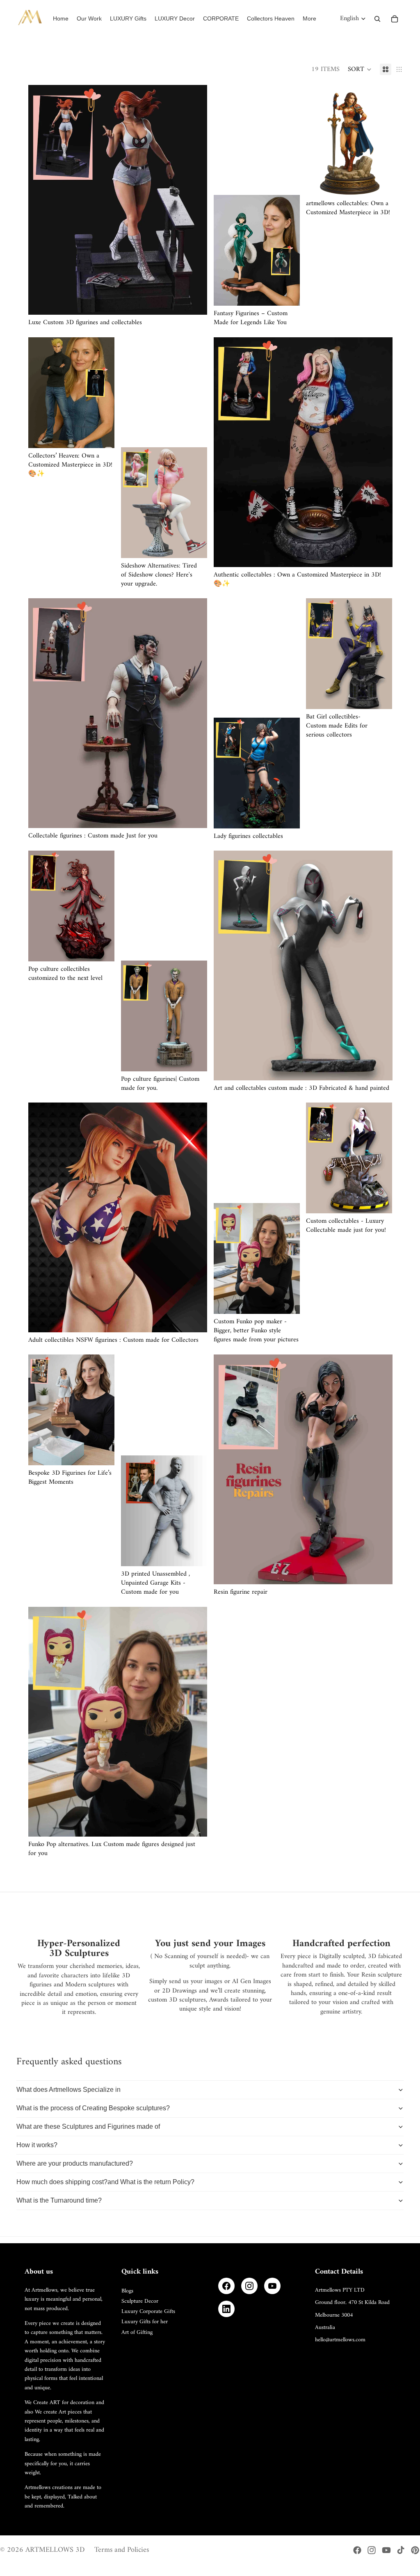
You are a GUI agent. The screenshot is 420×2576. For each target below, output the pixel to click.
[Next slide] (195, 200)
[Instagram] (249, 2286)
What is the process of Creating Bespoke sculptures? (93, 2108)
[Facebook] (226, 2286)
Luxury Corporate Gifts (148, 2312)
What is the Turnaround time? (59, 2200)
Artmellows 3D (55, 2550)
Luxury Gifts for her (145, 2322)
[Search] (377, 19)
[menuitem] (309, 19)
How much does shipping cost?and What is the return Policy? (105, 2182)
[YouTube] (272, 2286)
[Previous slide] (41, 200)
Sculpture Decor (140, 2301)
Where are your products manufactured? (75, 2163)
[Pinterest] (415, 2550)
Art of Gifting (137, 2332)
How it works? (37, 2145)
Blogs (127, 2291)
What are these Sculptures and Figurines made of (88, 2126)
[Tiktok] (401, 2550)
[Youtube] (386, 2550)
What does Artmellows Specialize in (68, 2090)
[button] (360, 69)
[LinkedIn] (226, 2309)
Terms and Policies (122, 2550)
